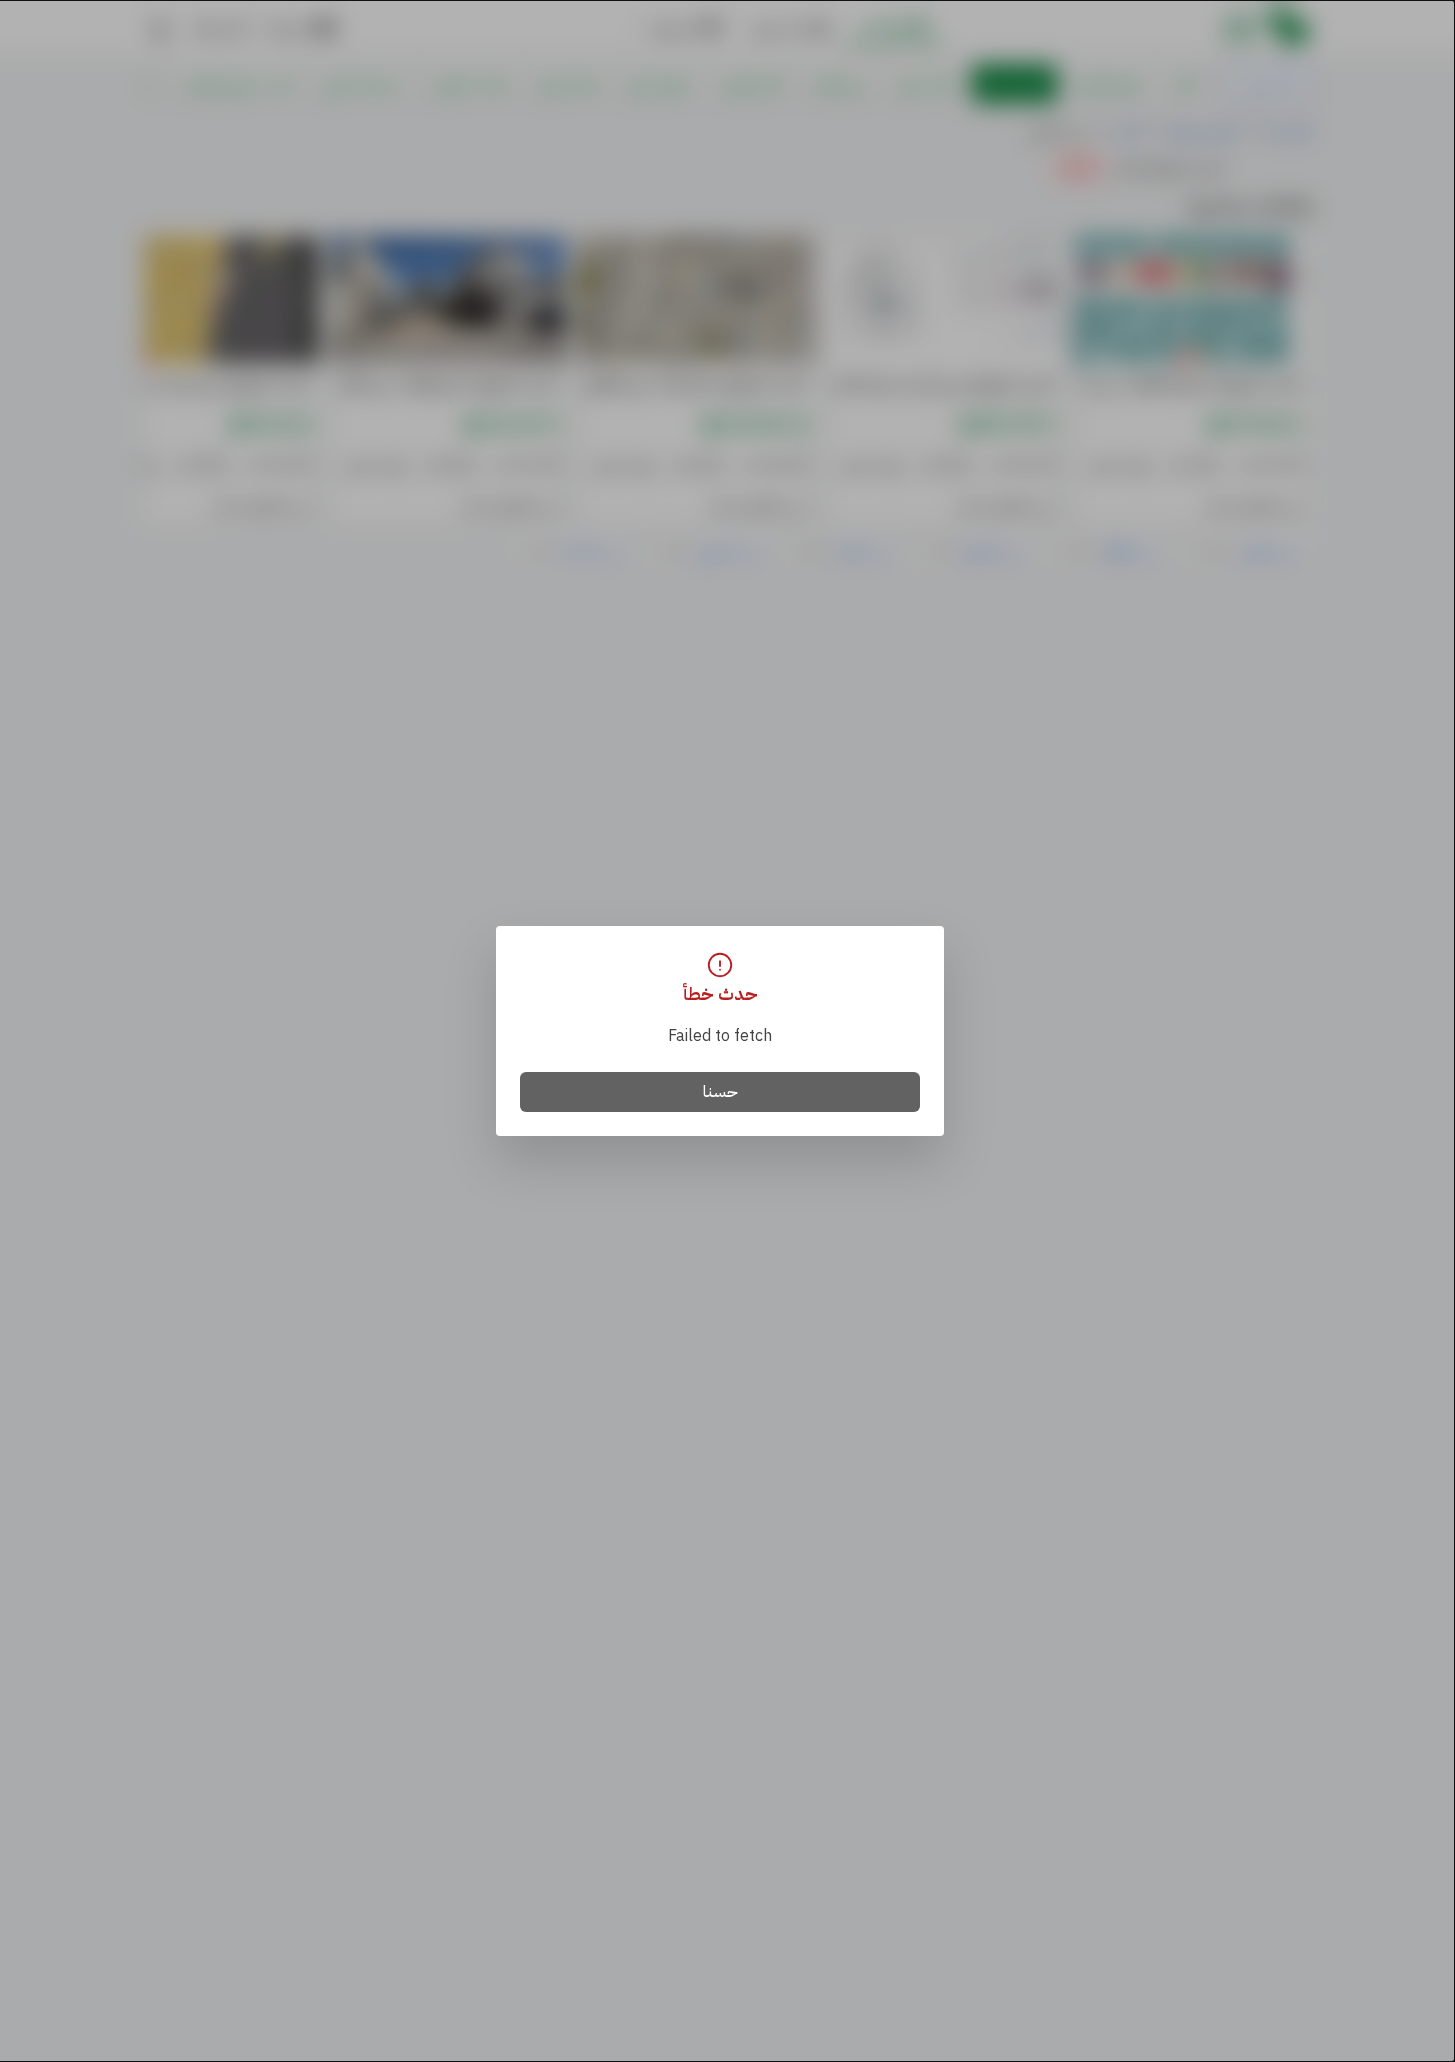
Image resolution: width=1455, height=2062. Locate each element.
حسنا (720, 1092)
